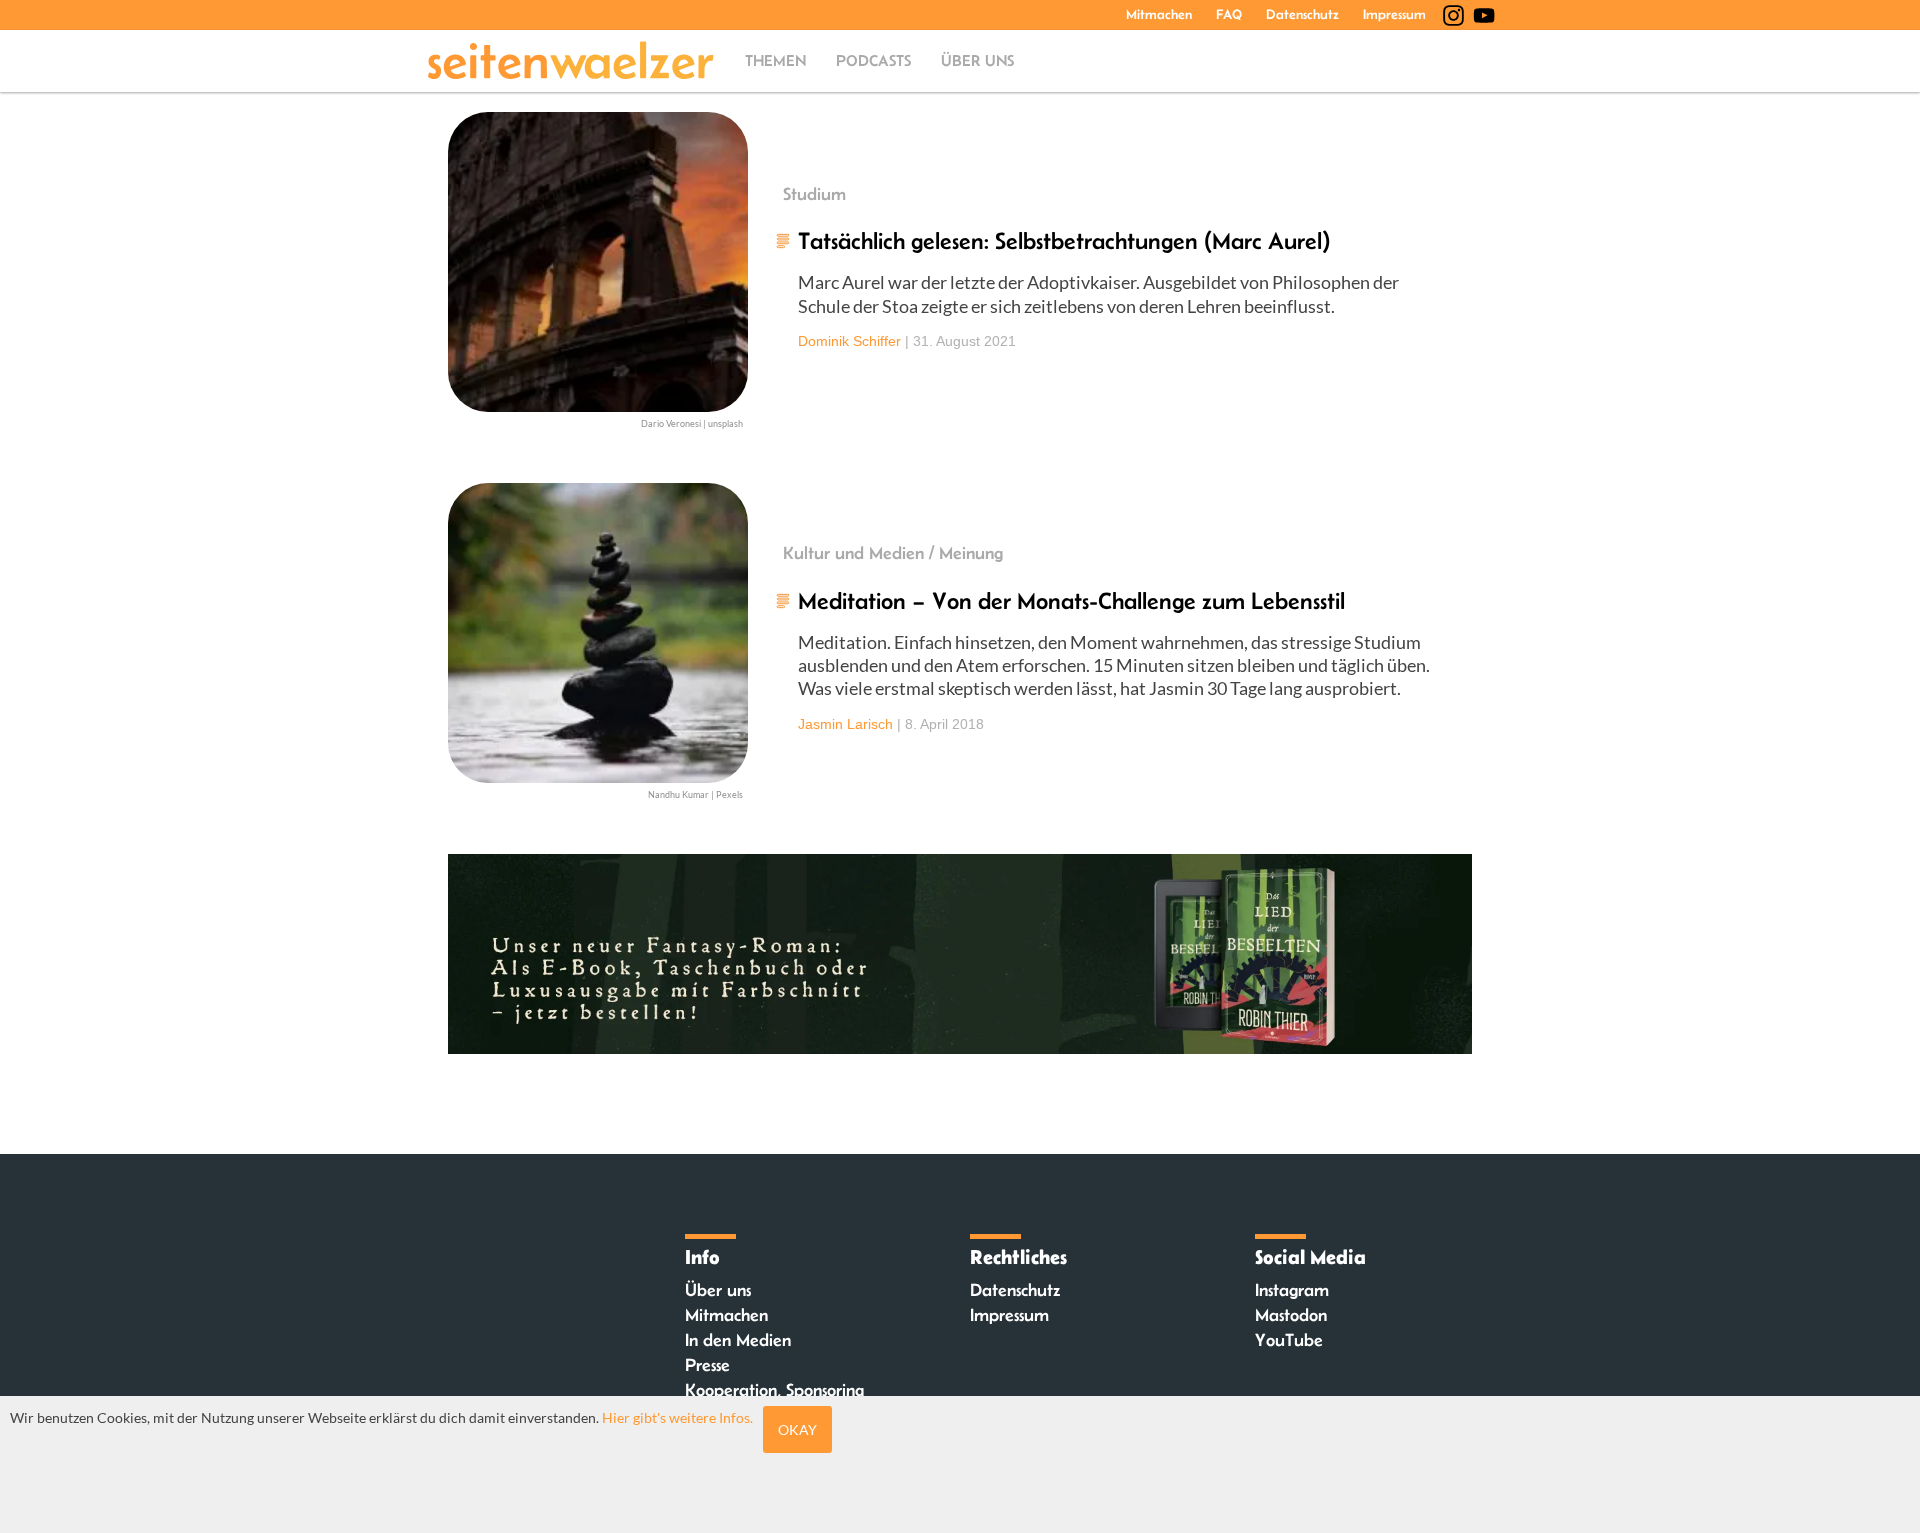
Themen (775, 60)
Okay (797, 1429)
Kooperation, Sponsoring (774, 1390)
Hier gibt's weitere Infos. (677, 1417)
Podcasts (873, 60)
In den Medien (738, 1340)
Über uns (977, 60)
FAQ (1229, 14)
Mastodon (1291, 1315)
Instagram (1292, 1290)
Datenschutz (1302, 14)
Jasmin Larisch (845, 724)
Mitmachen (1159, 14)
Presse (707, 1365)
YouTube (1289, 1340)
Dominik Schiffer (849, 341)
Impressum (1394, 14)
